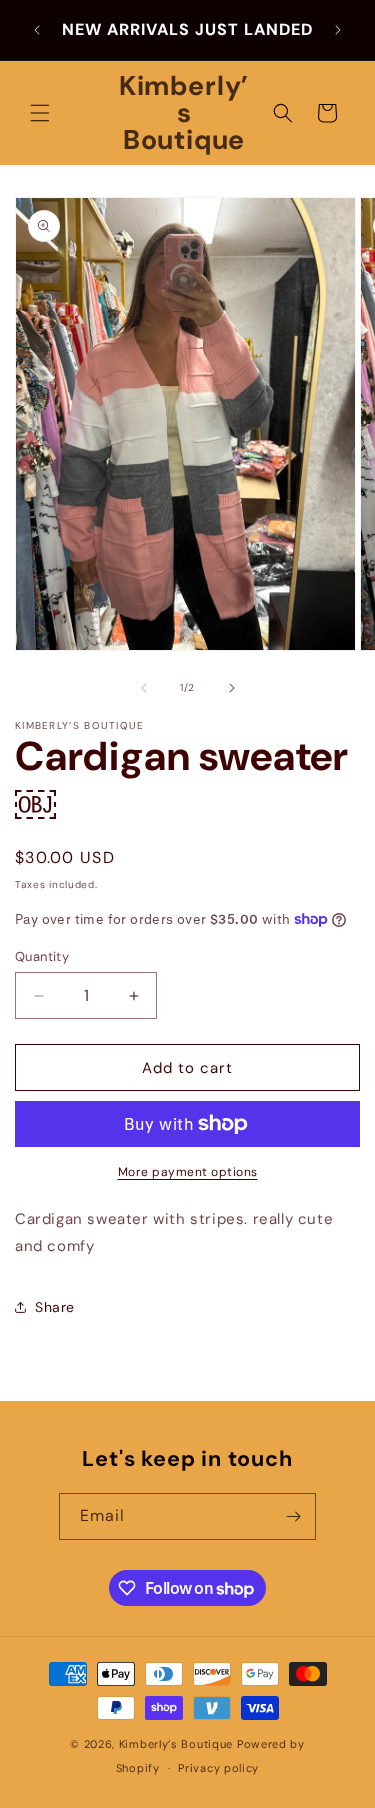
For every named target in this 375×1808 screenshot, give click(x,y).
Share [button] (55, 1307)
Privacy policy (218, 1768)
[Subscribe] (293, 1516)
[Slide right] (232, 688)
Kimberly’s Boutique (176, 1744)
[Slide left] (144, 688)
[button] (40, 113)
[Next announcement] (338, 30)
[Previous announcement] (37, 30)
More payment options (188, 1172)
